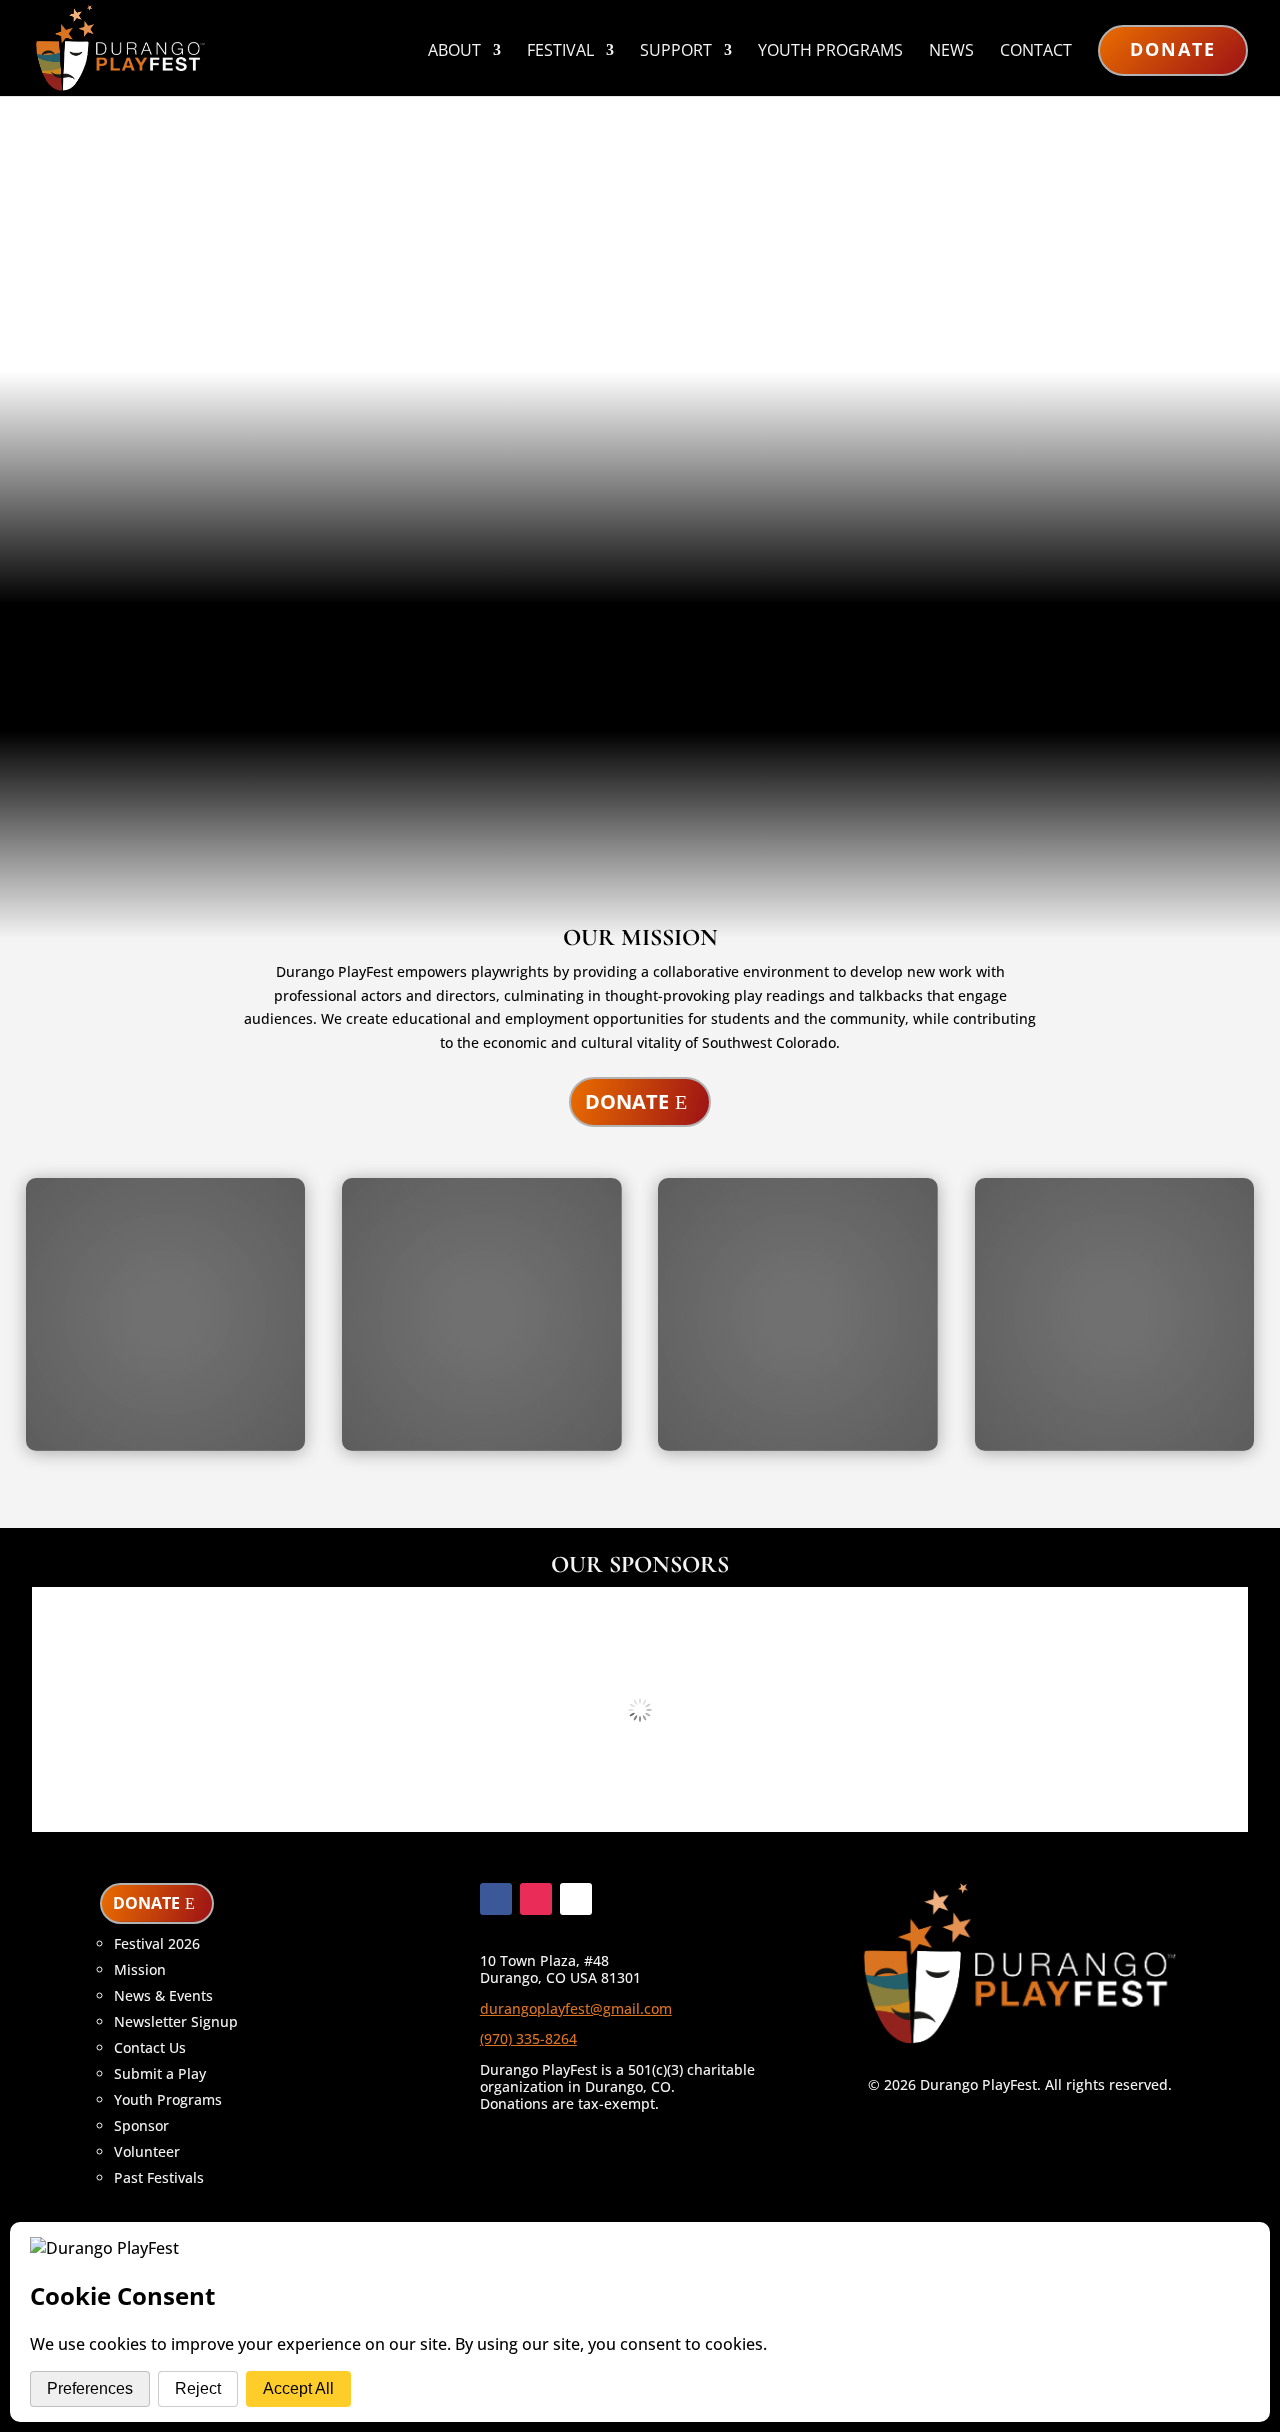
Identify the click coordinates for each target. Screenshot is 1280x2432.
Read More (105, 821)
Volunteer (147, 2151)
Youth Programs (830, 52)
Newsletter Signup (176, 2021)
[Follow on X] (576, 1899)
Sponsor (141, 2125)
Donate (1173, 49)
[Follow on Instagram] (536, 1899)
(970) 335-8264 (528, 2038)
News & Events (163, 1995)
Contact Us (150, 2047)
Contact (1036, 52)
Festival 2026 (157, 1943)
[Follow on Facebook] (496, 1899)
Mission (140, 1969)
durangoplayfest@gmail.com (576, 2008)
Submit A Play (187, 470)
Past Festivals (159, 2177)
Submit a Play (160, 2073)
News (951, 52)
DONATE (146, 1903)
